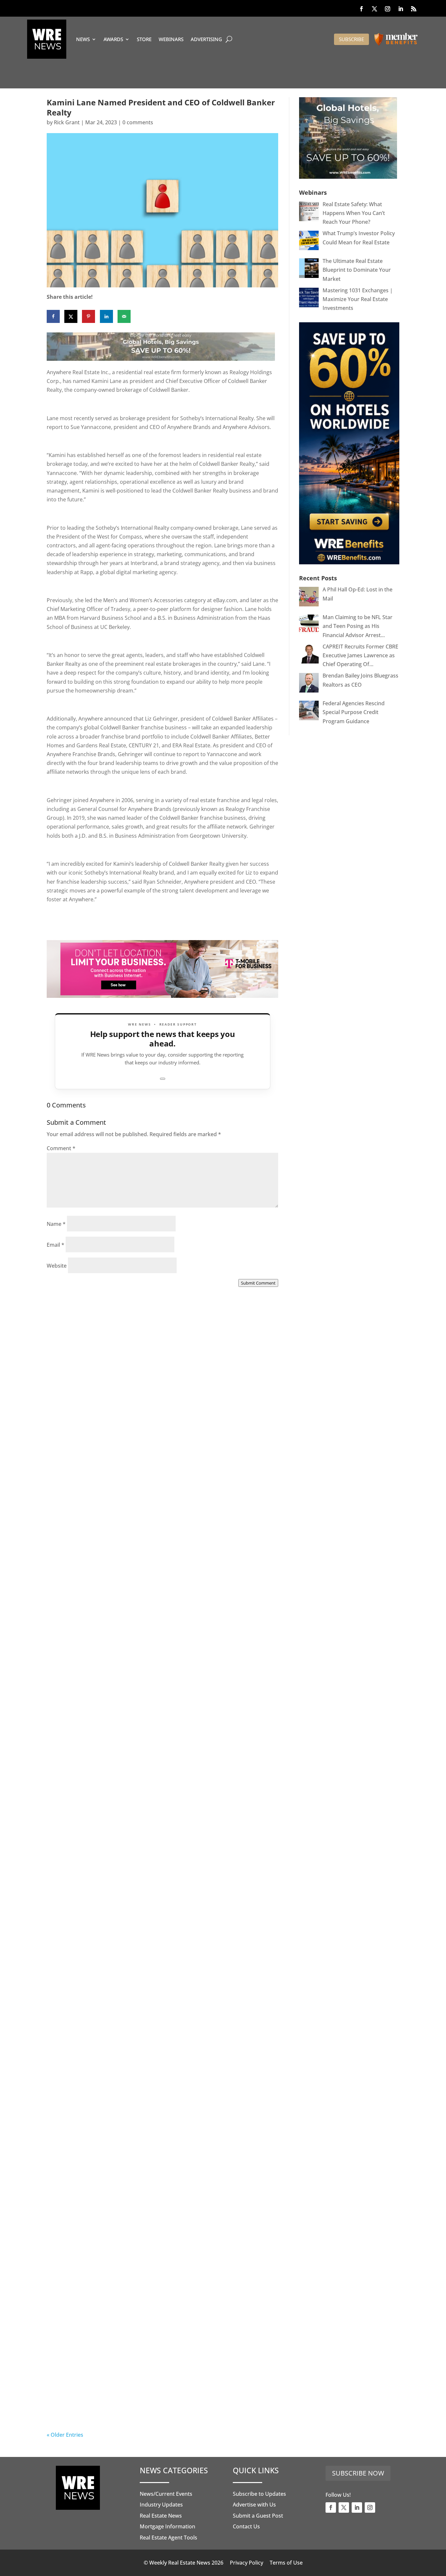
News (83, 39)
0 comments (138, 122)
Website (57, 1266)
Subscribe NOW (358, 2473)
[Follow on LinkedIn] (401, 9)
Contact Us (246, 2526)
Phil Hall (70, 1471)
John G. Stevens (80, 2218)
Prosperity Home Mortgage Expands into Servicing (143, 1650)
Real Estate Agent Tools (168, 2538)
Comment (61, 1148)
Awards (113, 39)
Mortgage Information (167, 2526)
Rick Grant (67, 122)
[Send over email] (124, 316)
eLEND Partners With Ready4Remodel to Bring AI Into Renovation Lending (149, 2403)
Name (56, 1224)
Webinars (171, 39)
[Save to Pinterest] (88, 316)
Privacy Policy (247, 2563)
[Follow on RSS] (414, 9)
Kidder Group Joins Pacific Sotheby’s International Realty (155, 1468)
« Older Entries (65, 2435)
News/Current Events (166, 2494)
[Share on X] (71, 316)
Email (56, 1245)
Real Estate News (161, 2516)
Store (144, 39)
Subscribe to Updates (259, 2494)
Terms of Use (286, 2563)
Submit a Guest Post (258, 2516)
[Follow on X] (374, 9)
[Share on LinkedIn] (106, 316)
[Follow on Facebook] (361, 9)
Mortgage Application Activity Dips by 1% (127, 1832)
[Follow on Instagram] (388, 9)
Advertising (206, 39)
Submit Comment (258, 1283)
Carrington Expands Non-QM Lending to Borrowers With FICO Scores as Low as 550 (154, 2211)
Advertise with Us (254, 2505)
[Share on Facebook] (53, 316)
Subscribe (351, 39)
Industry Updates (161, 2505)
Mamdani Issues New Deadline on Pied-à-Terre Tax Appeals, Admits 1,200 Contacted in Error (160, 2019)
